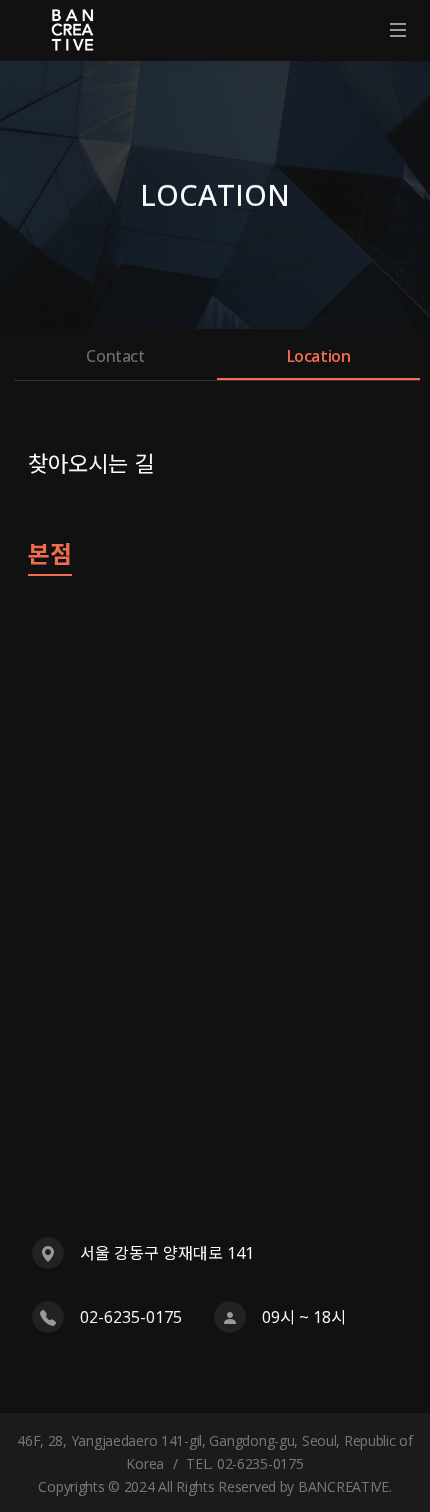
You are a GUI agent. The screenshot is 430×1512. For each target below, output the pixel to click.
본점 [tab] (50, 556)
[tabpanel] (215, 970)
